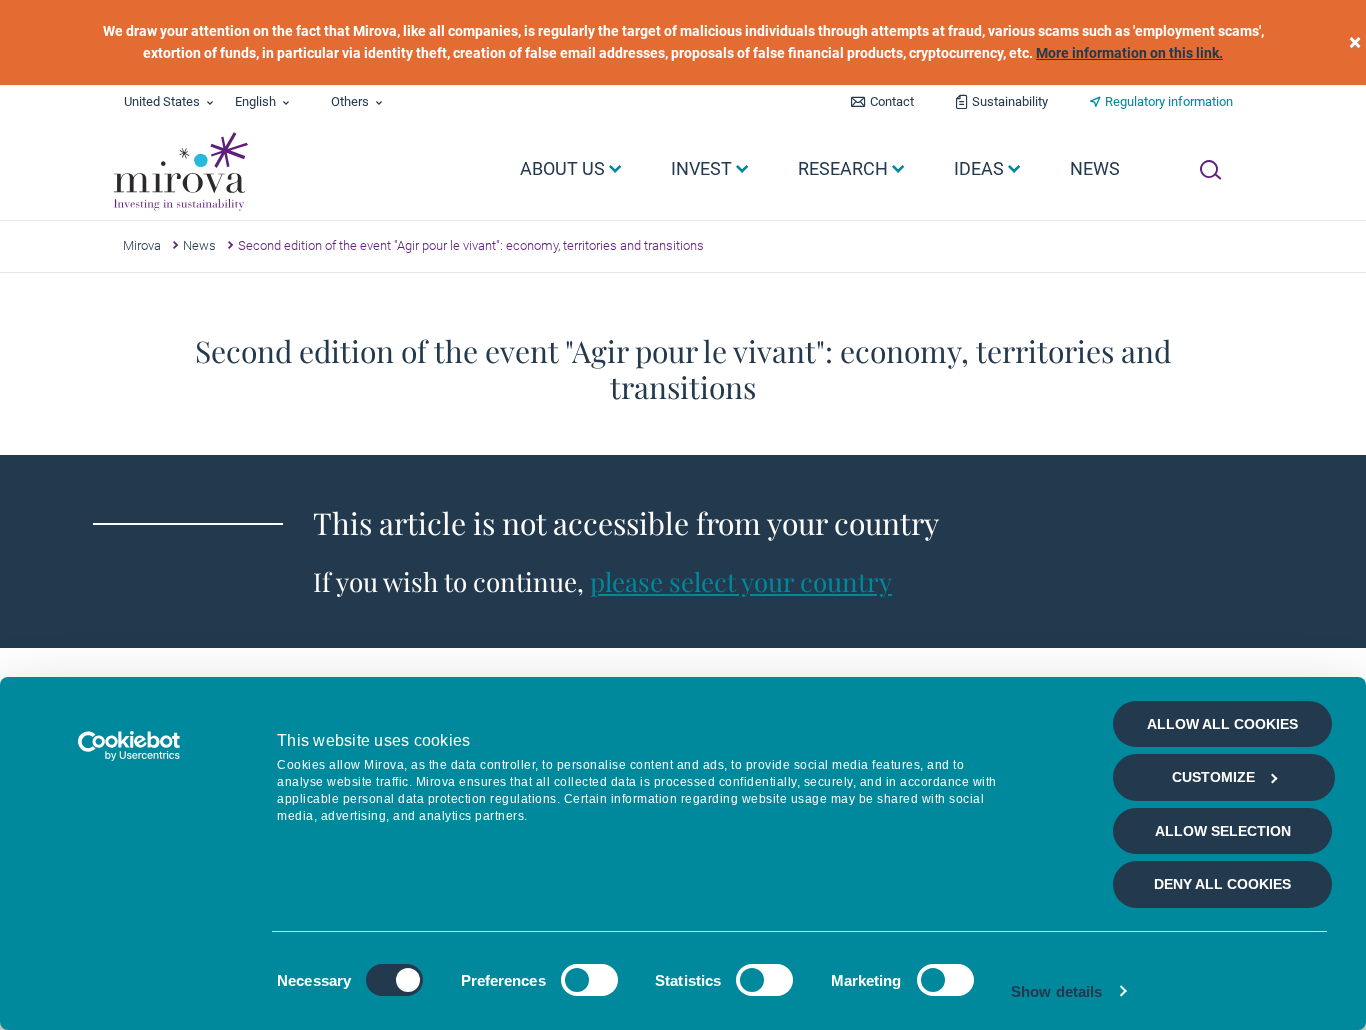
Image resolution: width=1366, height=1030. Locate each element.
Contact (892, 101)
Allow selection (1223, 831)
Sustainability (1010, 101)
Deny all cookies (1222, 884)
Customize (1213, 777)
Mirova (142, 245)
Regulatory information (1169, 101)
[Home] (179, 172)
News (199, 245)
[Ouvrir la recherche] (1210, 170)
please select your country (741, 581)
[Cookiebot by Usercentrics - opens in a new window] (129, 746)
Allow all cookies (1222, 724)
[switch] (589, 980)
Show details (1056, 991)
